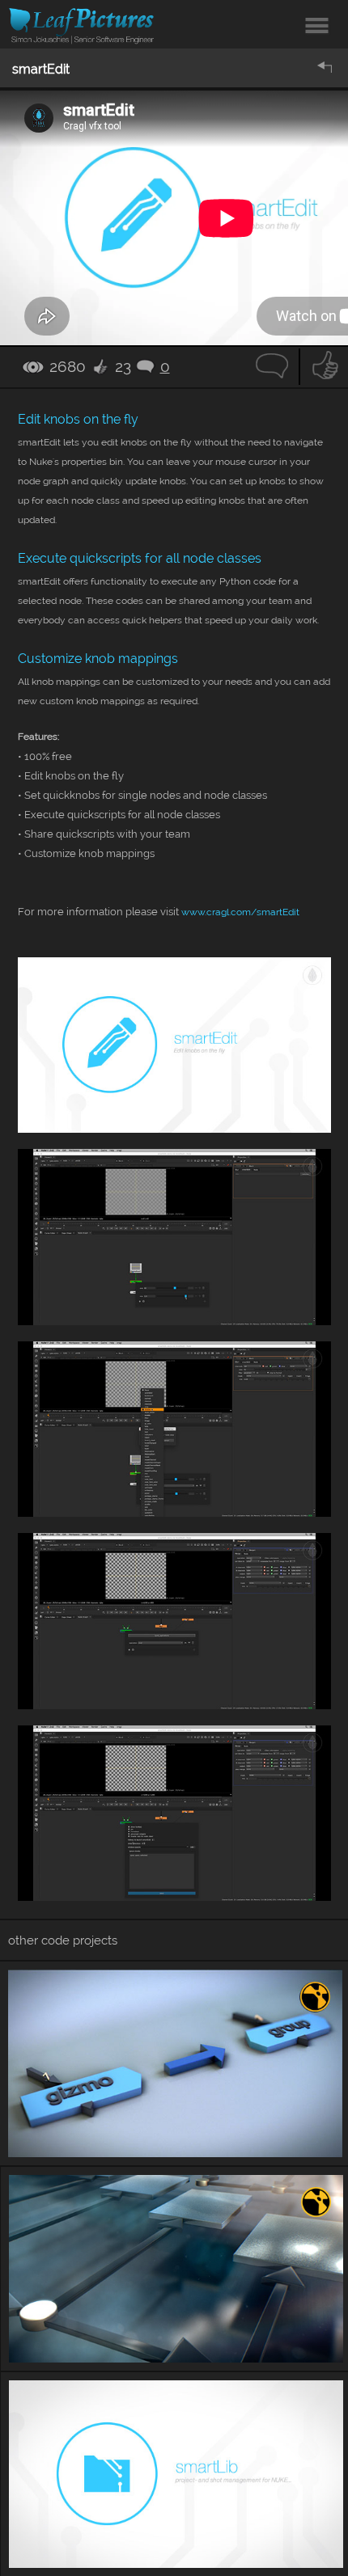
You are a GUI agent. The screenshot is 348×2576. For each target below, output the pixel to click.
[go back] (326, 68)
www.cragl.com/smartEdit (240, 912)
